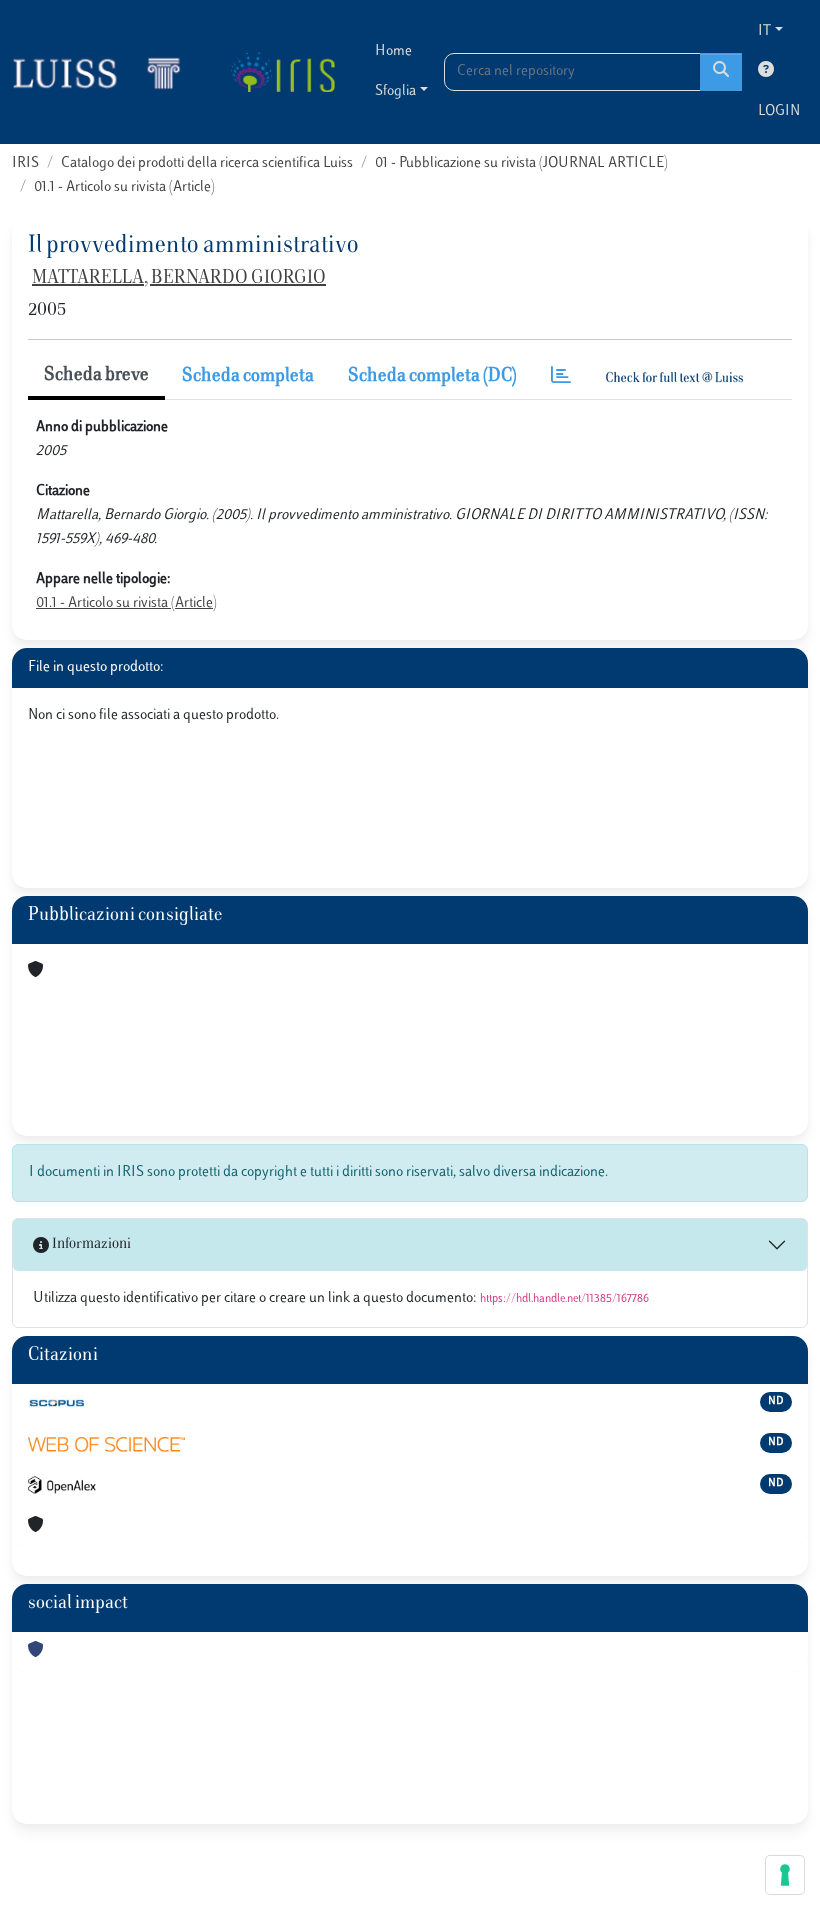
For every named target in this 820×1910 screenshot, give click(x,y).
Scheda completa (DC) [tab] (432, 377)
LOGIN (779, 111)
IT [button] (764, 31)
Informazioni (90, 1244)
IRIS (25, 163)
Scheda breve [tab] (96, 376)
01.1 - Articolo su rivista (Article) (124, 187)
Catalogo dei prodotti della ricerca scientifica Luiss (207, 163)
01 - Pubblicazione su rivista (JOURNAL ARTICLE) (521, 163)
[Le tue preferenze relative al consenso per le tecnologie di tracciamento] (785, 1875)
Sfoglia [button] (395, 91)
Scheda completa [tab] (248, 377)
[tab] (561, 377)
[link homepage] (105, 72)
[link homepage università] (282, 72)
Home (393, 51)
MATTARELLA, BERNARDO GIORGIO (179, 279)
